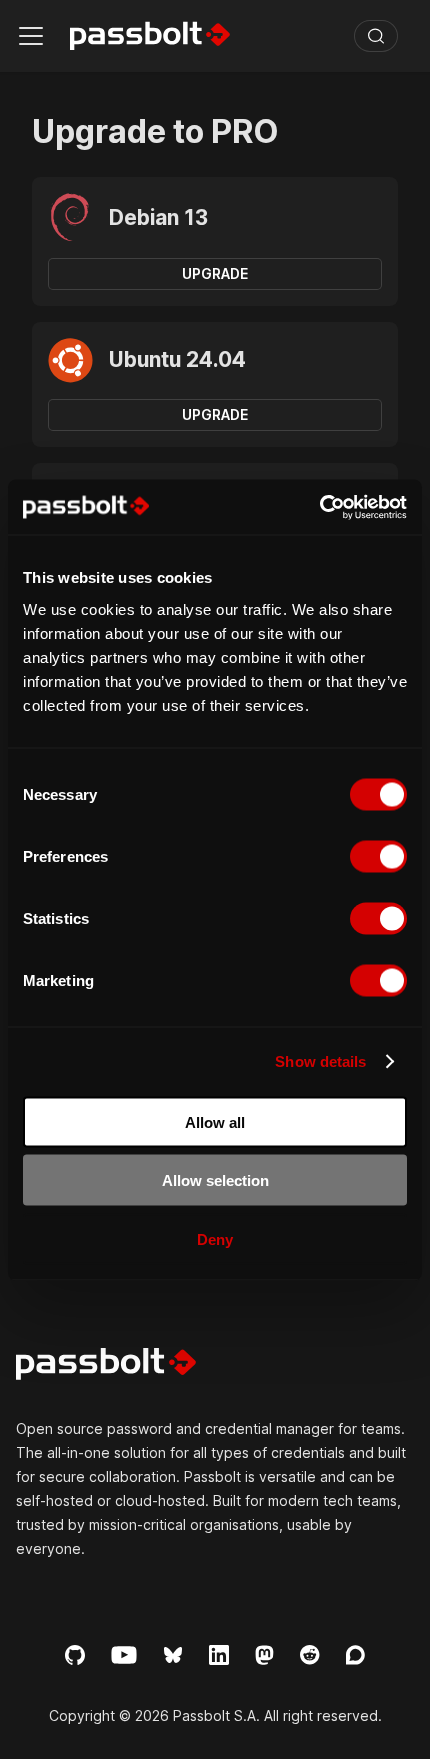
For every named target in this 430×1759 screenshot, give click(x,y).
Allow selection (215, 1180)
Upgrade (215, 273)
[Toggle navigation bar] (31, 36)
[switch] (378, 856)
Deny (215, 1238)
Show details (320, 1061)
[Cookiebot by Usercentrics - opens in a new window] (319, 507)
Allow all (215, 1121)
